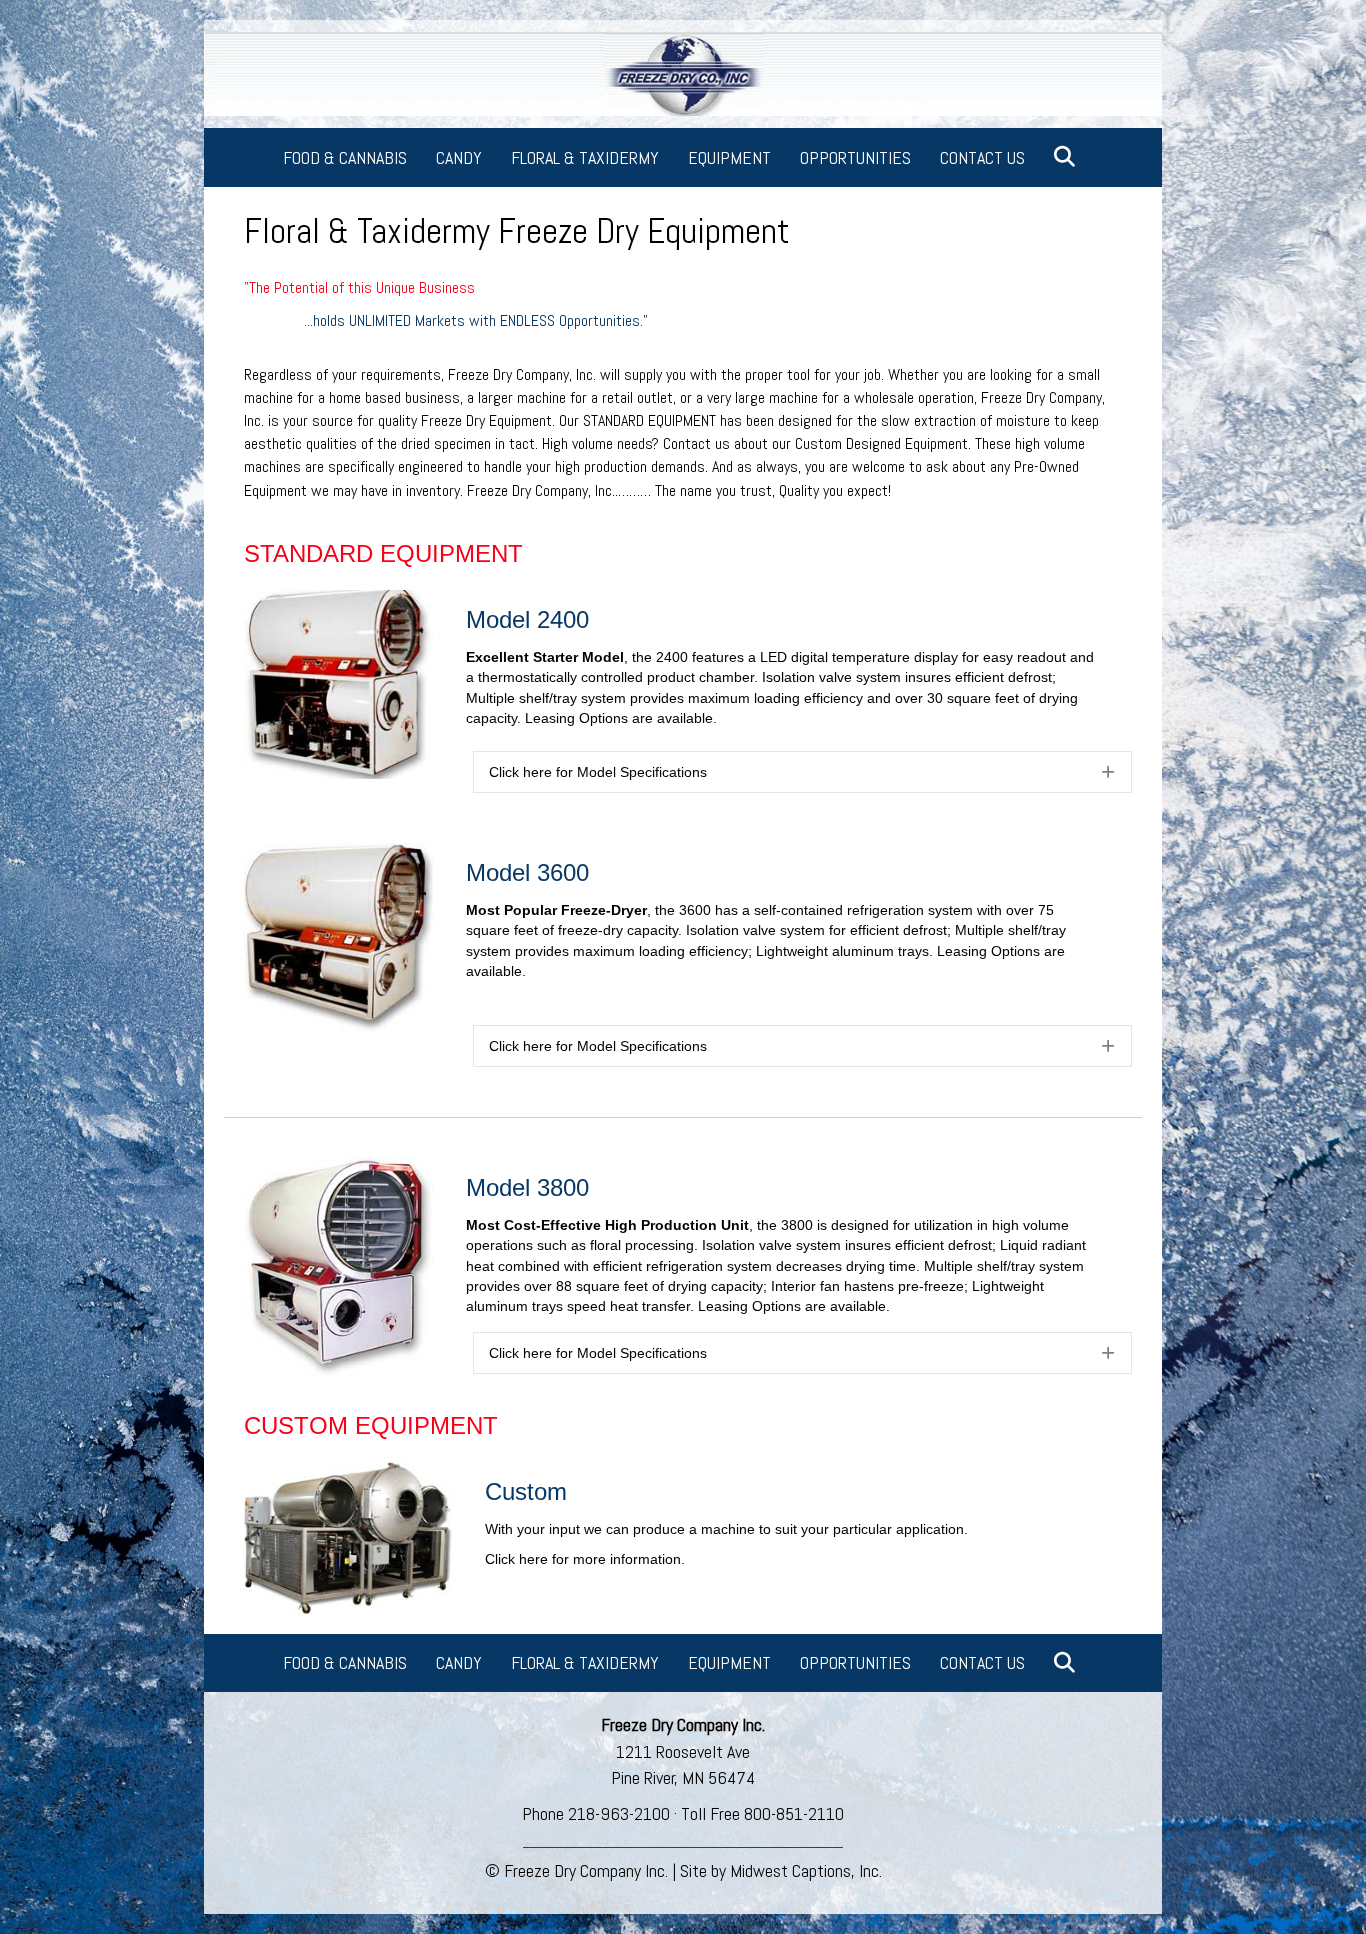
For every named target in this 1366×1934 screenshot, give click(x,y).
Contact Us (982, 157)
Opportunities (855, 157)
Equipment (729, 157)
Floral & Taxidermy (585, 157)
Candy (459, 157)
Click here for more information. (585, 1559)
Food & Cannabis (345, 157)
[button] (1068, 157)
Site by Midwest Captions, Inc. (781, 1870)
